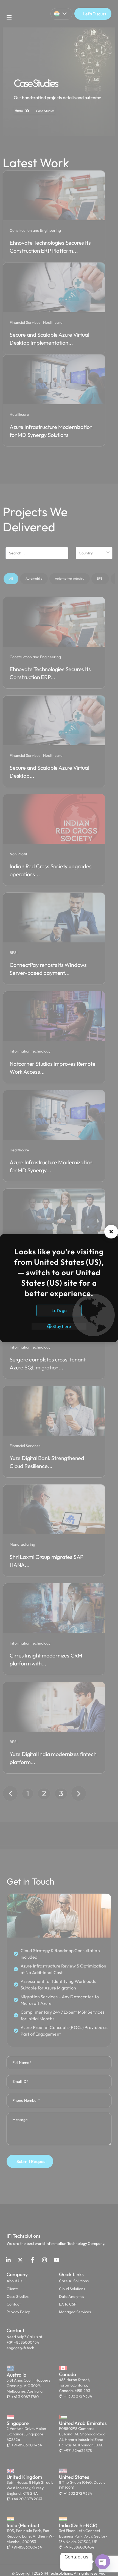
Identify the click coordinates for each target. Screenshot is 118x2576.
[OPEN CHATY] (103, 2562)
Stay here (61, 1326)
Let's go (59, 1310)
